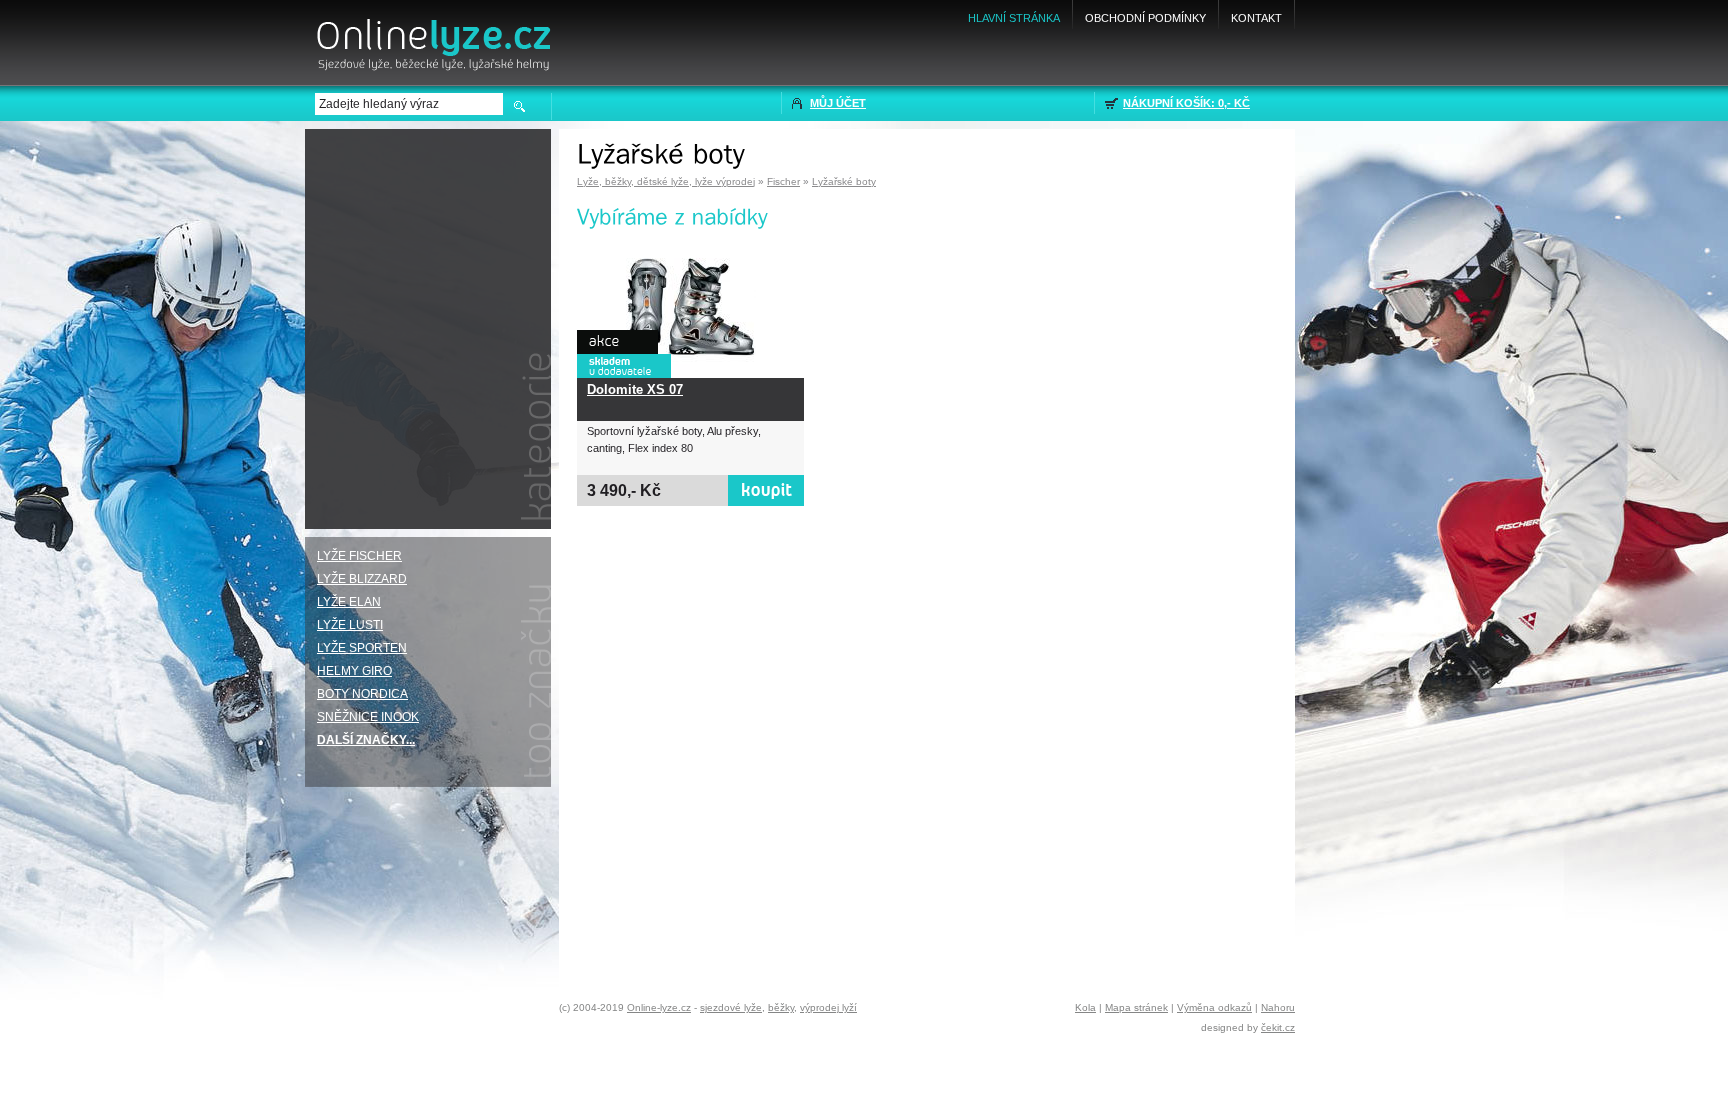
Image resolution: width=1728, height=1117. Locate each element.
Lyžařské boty (844, 181)
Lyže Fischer (359, 556)
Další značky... (366, 740)
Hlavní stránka (1014, 18)
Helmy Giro (354, 671)
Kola (1085, 1007)
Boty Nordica (362, 694)
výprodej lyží (828, 1007)
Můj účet (838, 103)
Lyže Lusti (350, 625)
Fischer (783, 181)
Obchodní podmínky (1145, 18)
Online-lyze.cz (659, 1007)
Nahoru (1278, 1007)
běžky (781, 1007)
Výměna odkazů (1214, 1007)
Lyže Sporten (362, 648)
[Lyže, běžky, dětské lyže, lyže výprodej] (432, 37)
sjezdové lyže (731, 1007)
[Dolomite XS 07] (690, 308)
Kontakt (1256, 18)
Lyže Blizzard (362, 579)
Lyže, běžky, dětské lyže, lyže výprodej (666, 181)
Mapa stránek (1136, 1007)
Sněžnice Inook (368, 717)
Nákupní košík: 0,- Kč (1186, 103)
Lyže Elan (349, 602)
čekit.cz (1278, 1027)
